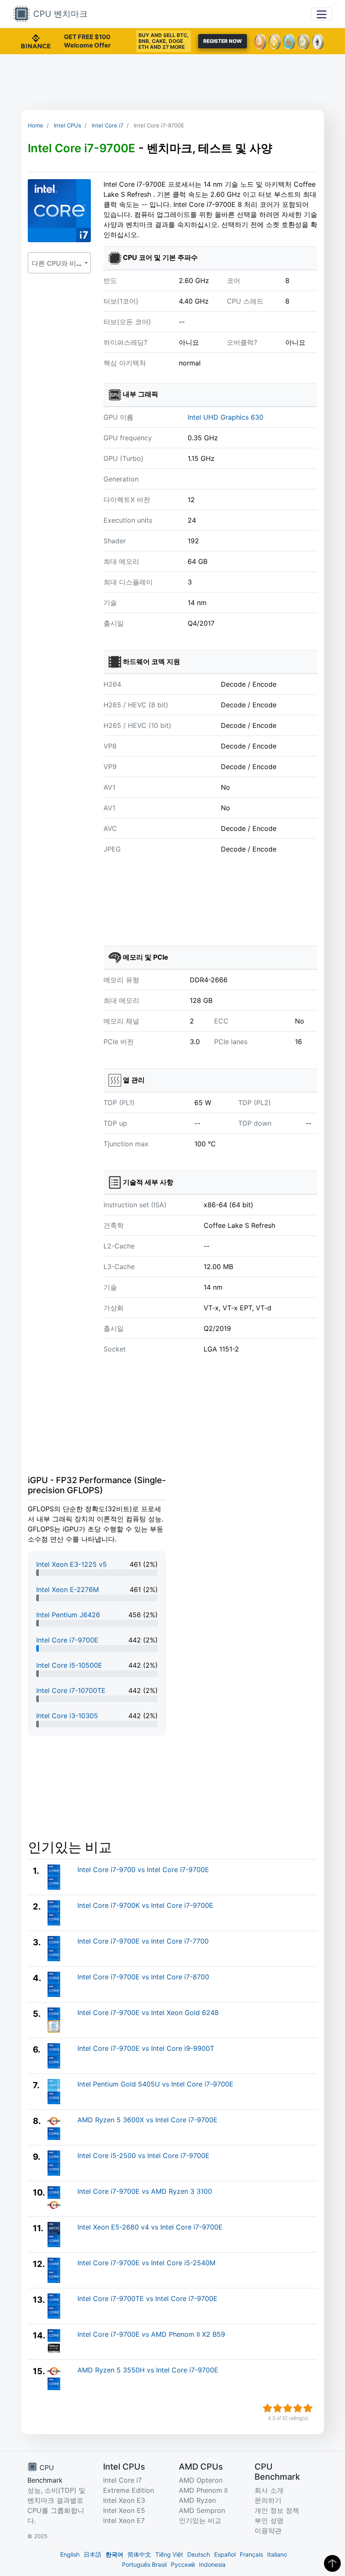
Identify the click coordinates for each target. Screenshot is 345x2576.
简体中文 (139, 2554)
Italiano (277, 2554)
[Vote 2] (278, 2408)
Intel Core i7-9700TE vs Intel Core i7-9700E (147, 2298)
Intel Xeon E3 (124, 2500)
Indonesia (212, 2564)
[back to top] (332, 2563)
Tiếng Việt (169, 2554)
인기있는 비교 (200, 2520)
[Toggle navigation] (322, 14)
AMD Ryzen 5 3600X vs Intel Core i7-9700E (147, 2120)
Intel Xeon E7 (124, 2520)
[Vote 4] (298, 2408)
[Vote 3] (288, 2408)
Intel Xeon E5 (124, 2510)
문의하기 (268, 2500)
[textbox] (59, 263)
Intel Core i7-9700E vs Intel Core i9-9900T (146, 2048)
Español (225, 2554)
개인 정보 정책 (277, 2510)
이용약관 (268, 2531)
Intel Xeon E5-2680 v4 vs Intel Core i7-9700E (150, 2227)
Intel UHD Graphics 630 (226, 417)
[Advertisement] (172, 82)
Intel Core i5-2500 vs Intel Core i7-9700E (143, 2155)
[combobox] (59, 263)
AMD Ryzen (197, 2500)
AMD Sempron (202, 2510)
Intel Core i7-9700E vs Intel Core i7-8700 (143, 1977)
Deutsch (199, 2554)
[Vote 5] (308, 2408)
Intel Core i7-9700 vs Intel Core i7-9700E (143, 1870)
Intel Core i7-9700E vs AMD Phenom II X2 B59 (151, 2334)
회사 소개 (269, 2490)
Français (251, 2554)
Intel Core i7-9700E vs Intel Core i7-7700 (143, 1941)
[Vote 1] (268, 2408)
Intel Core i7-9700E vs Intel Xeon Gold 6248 (148, 2013)
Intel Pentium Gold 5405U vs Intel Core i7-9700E (155, 2084)
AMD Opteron (201, 2480)
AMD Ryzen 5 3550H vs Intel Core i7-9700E (148, 2370)
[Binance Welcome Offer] (36, 40)
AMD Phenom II (203, 2490)
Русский (183, 2564)
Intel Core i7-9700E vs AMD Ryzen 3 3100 (145, 2191)
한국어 (114, 2554)
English (70, 2554)
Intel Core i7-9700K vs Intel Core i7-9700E (145, 1905)
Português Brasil (144, 2564)
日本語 (93, 2554)
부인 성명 (269, 2520)
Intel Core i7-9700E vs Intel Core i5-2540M (146, 2263)
